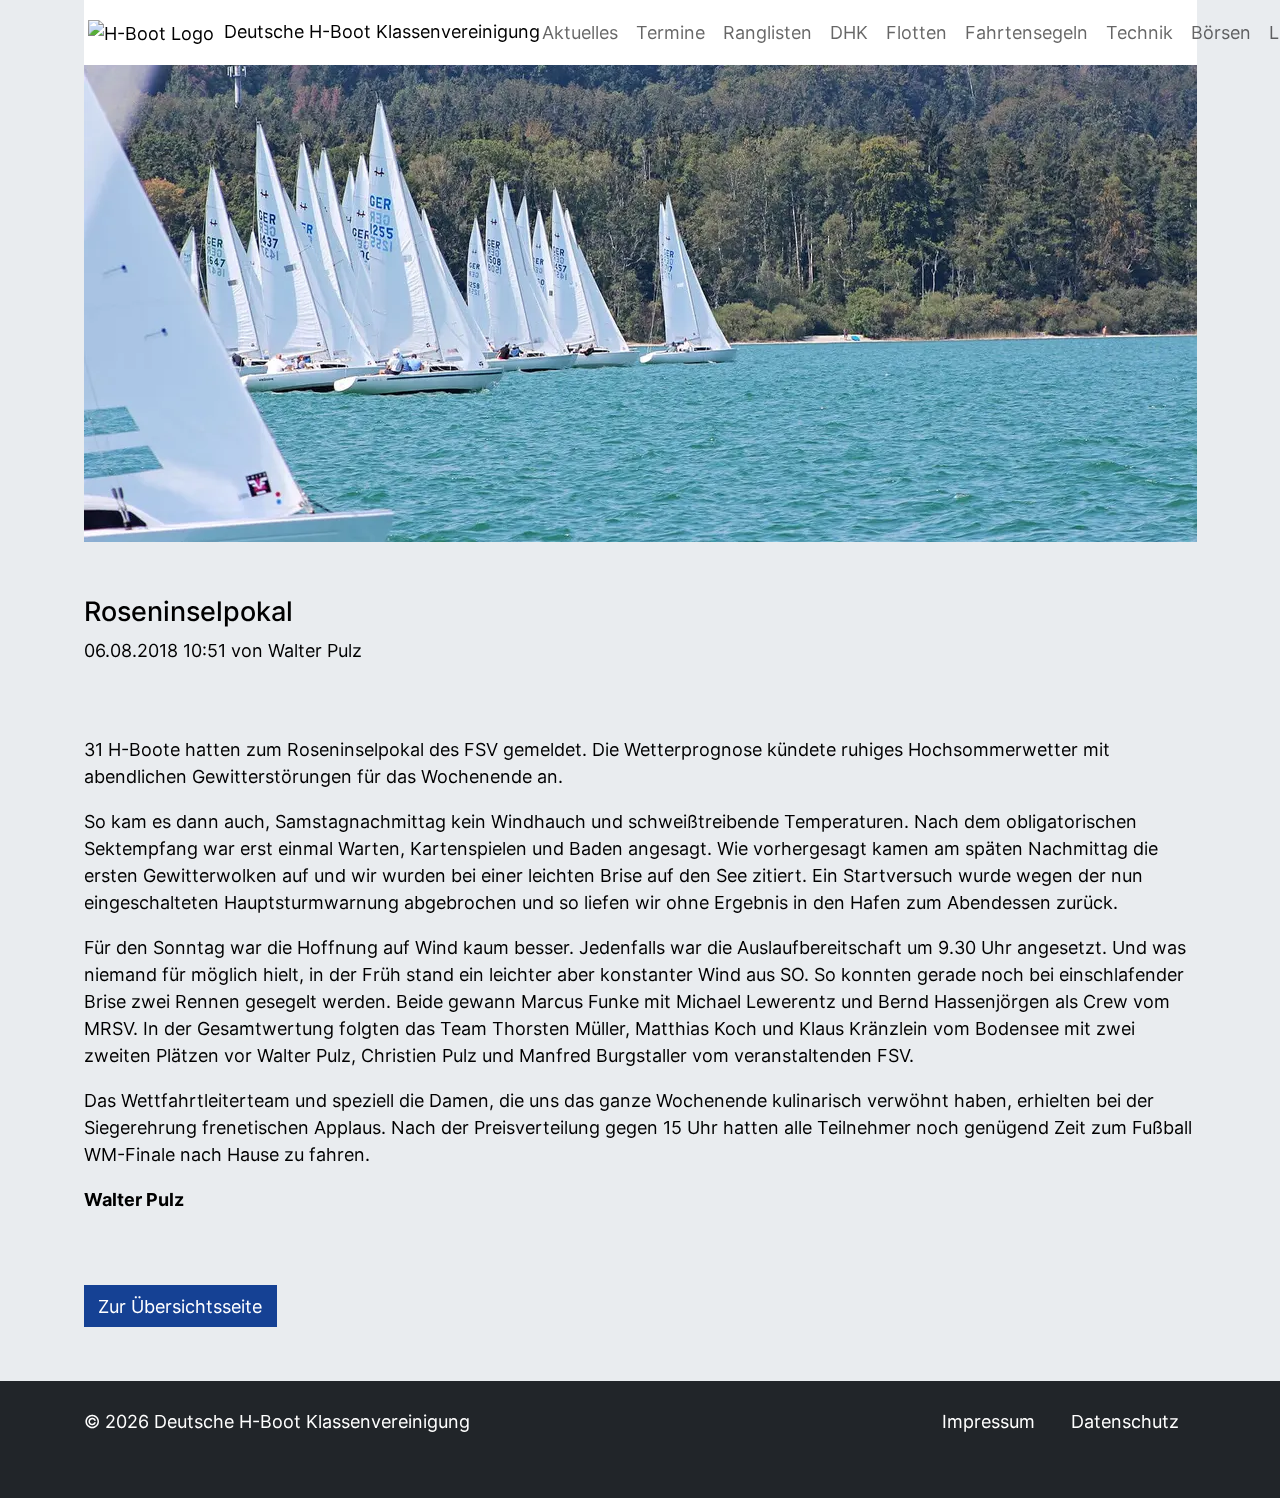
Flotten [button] (916, 32)
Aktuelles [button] (580, 32)
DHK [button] (849, 32)
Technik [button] (1139, 32)
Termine (670, 32)
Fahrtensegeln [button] (1026, 32)
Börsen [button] (1221, 32)
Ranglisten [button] (767, 32)
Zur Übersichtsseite (180, 1306)
